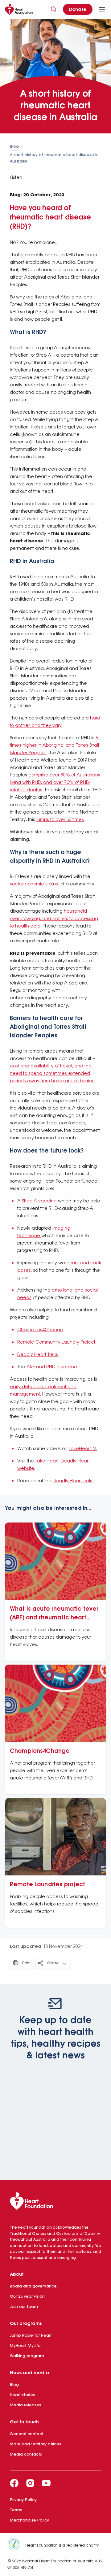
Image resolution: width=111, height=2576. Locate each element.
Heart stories (22, 2395)
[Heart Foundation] (55, 2202)
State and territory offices (35, 2444)
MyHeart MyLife (25, 2346)
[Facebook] (14, 2483)
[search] (54, 9)
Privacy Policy (23, 2500)
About (17, 2274)
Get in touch (24, 2422)
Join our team (24, 2307)
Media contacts (26, 2454)
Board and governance (33, 2286)
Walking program (27, 2356)
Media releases (25, 2405)
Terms (16, 2510)
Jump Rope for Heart (31, 2336)
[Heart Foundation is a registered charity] (16, 2545)
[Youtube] (46, 2483)
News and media (29, 2373)
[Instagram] (30, 2483)
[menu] (102, 9)
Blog (14, 147)
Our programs (26, 2324)
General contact (27, 2434)
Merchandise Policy (29, 2520)
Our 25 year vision (27, 2297)
